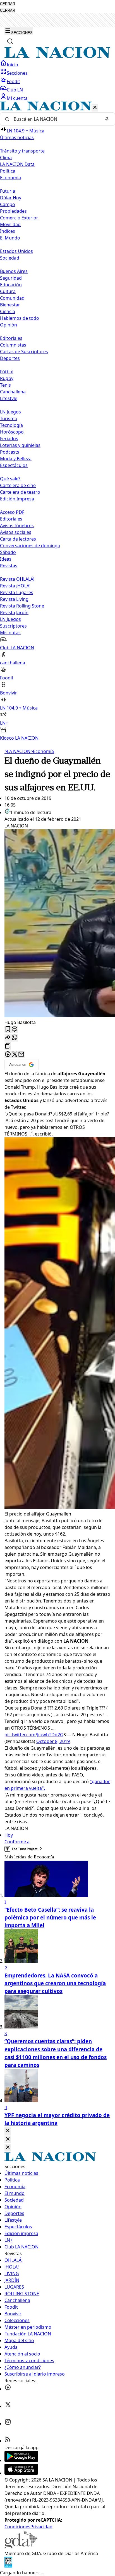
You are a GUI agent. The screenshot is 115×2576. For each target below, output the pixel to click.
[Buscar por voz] (107, 119)
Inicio (12, 65)
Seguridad (11, 278)
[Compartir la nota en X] (15, 1055)
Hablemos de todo (20, 318)
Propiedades (13, 211)
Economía (42, 751)
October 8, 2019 (53, 1741)
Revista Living (14, 599)
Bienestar (10, 305)
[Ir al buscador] (10, 41)
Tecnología (11, 425)
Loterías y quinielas (20, 445)
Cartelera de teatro (20, 492)
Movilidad (10, 224)
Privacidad (41, 2527)
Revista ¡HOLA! (15, 586)
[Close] (8, 2131)
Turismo (9, 418)
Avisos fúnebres (17, 526)
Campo (8, 204)
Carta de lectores (18, 539)
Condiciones (17, 2527)
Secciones (17, 73)
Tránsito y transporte (22, 151)
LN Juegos (10, 412)
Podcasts (10, 452)
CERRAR (8, 4)
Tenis (5, 385)
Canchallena (13, 392)
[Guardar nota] (8, 1029)
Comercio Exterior (19, 218)
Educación (11, 285)
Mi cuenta (17, 98)
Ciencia (8, 311)
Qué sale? (10, 479)
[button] (57, 421)
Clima (6, 158)
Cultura (8, 291)
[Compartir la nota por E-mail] (21, 1055)
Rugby (7, 378)
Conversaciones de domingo (30, 546)
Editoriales (11, 338)
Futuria (8, 191)
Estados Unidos (16, 251)
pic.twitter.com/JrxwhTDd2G (34, 1735)
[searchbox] (55, 119)
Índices (8, 231)
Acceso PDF (12, 512)
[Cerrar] (95, 108)
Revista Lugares (17, 592)
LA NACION (17, 751)
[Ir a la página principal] (57, 56)
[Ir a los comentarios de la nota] (15, 1029)
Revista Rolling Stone (22, 606)
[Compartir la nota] (8, 1038)
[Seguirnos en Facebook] (8, 2389)
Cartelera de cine (18, 485)
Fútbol (7, 372)
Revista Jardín (14, 612)
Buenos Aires (14, 271)
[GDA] (21, 2547)
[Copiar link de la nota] (8, 1046)
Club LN (15, 90)
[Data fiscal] (8, 2566)
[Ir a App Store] (21, 2473)
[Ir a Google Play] (21, 2460)
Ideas (6, 559)
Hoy (9, 1835)
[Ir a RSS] (8, 2441)
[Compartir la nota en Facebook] (8, 1055)
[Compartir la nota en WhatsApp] (15, 1038)
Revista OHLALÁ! (17, 579)
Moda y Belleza (16, 459)
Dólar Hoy (11, 198)
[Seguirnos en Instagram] (8, 2424)
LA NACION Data (17, 164)
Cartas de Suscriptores (24, 352)
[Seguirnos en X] (8, 2406)
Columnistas (13, 345)
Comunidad (12, 298)
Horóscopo (12, 432)
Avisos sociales (16, 532)
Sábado (8, 552)
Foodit (13, 81)
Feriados (9, 439)
